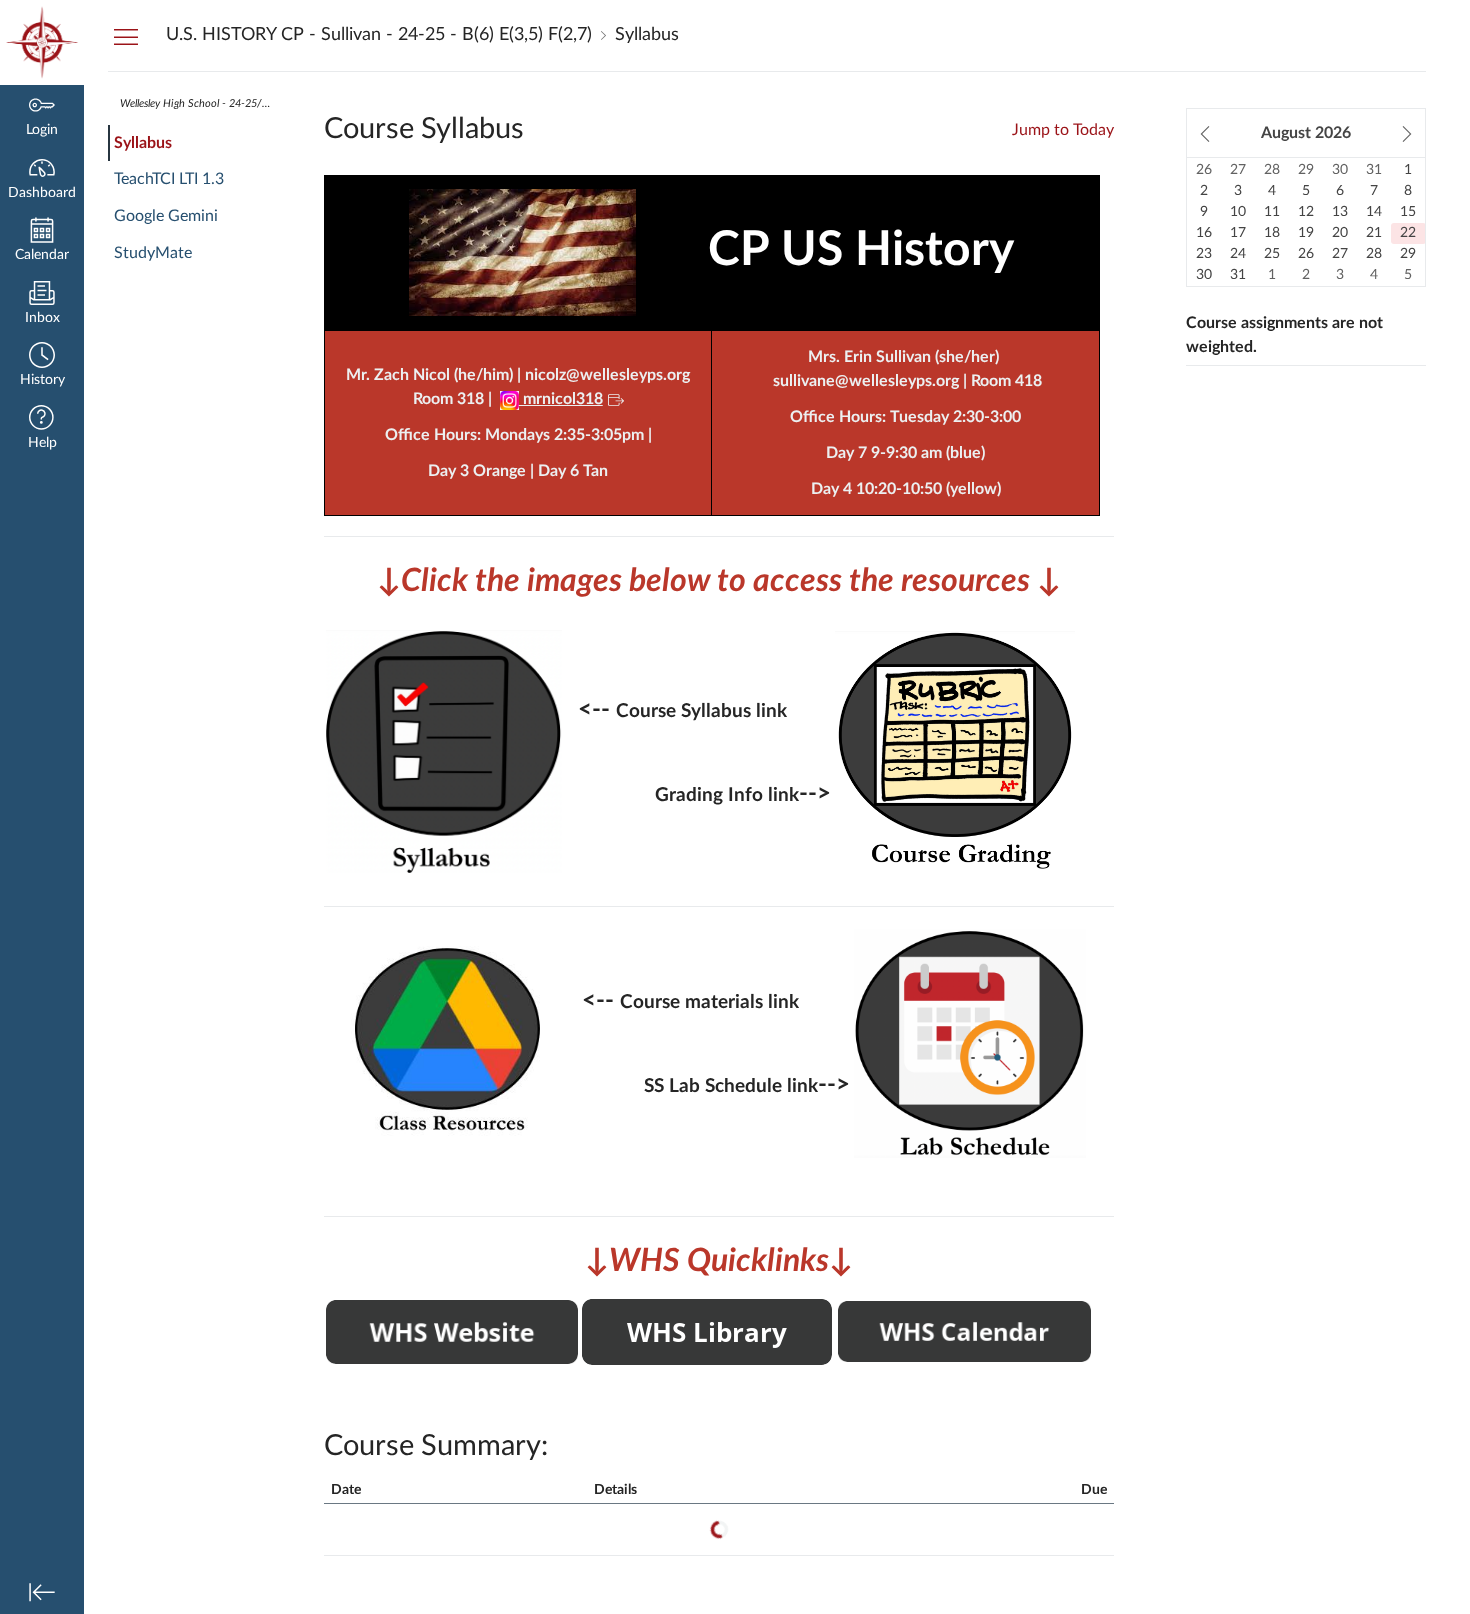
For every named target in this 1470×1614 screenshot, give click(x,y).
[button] (42, 366)
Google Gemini (166, 216)
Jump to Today (1063, 130)
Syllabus (143, 143)
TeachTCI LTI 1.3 (169, 179)
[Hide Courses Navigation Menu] (126, 36)
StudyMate (153, 253)
